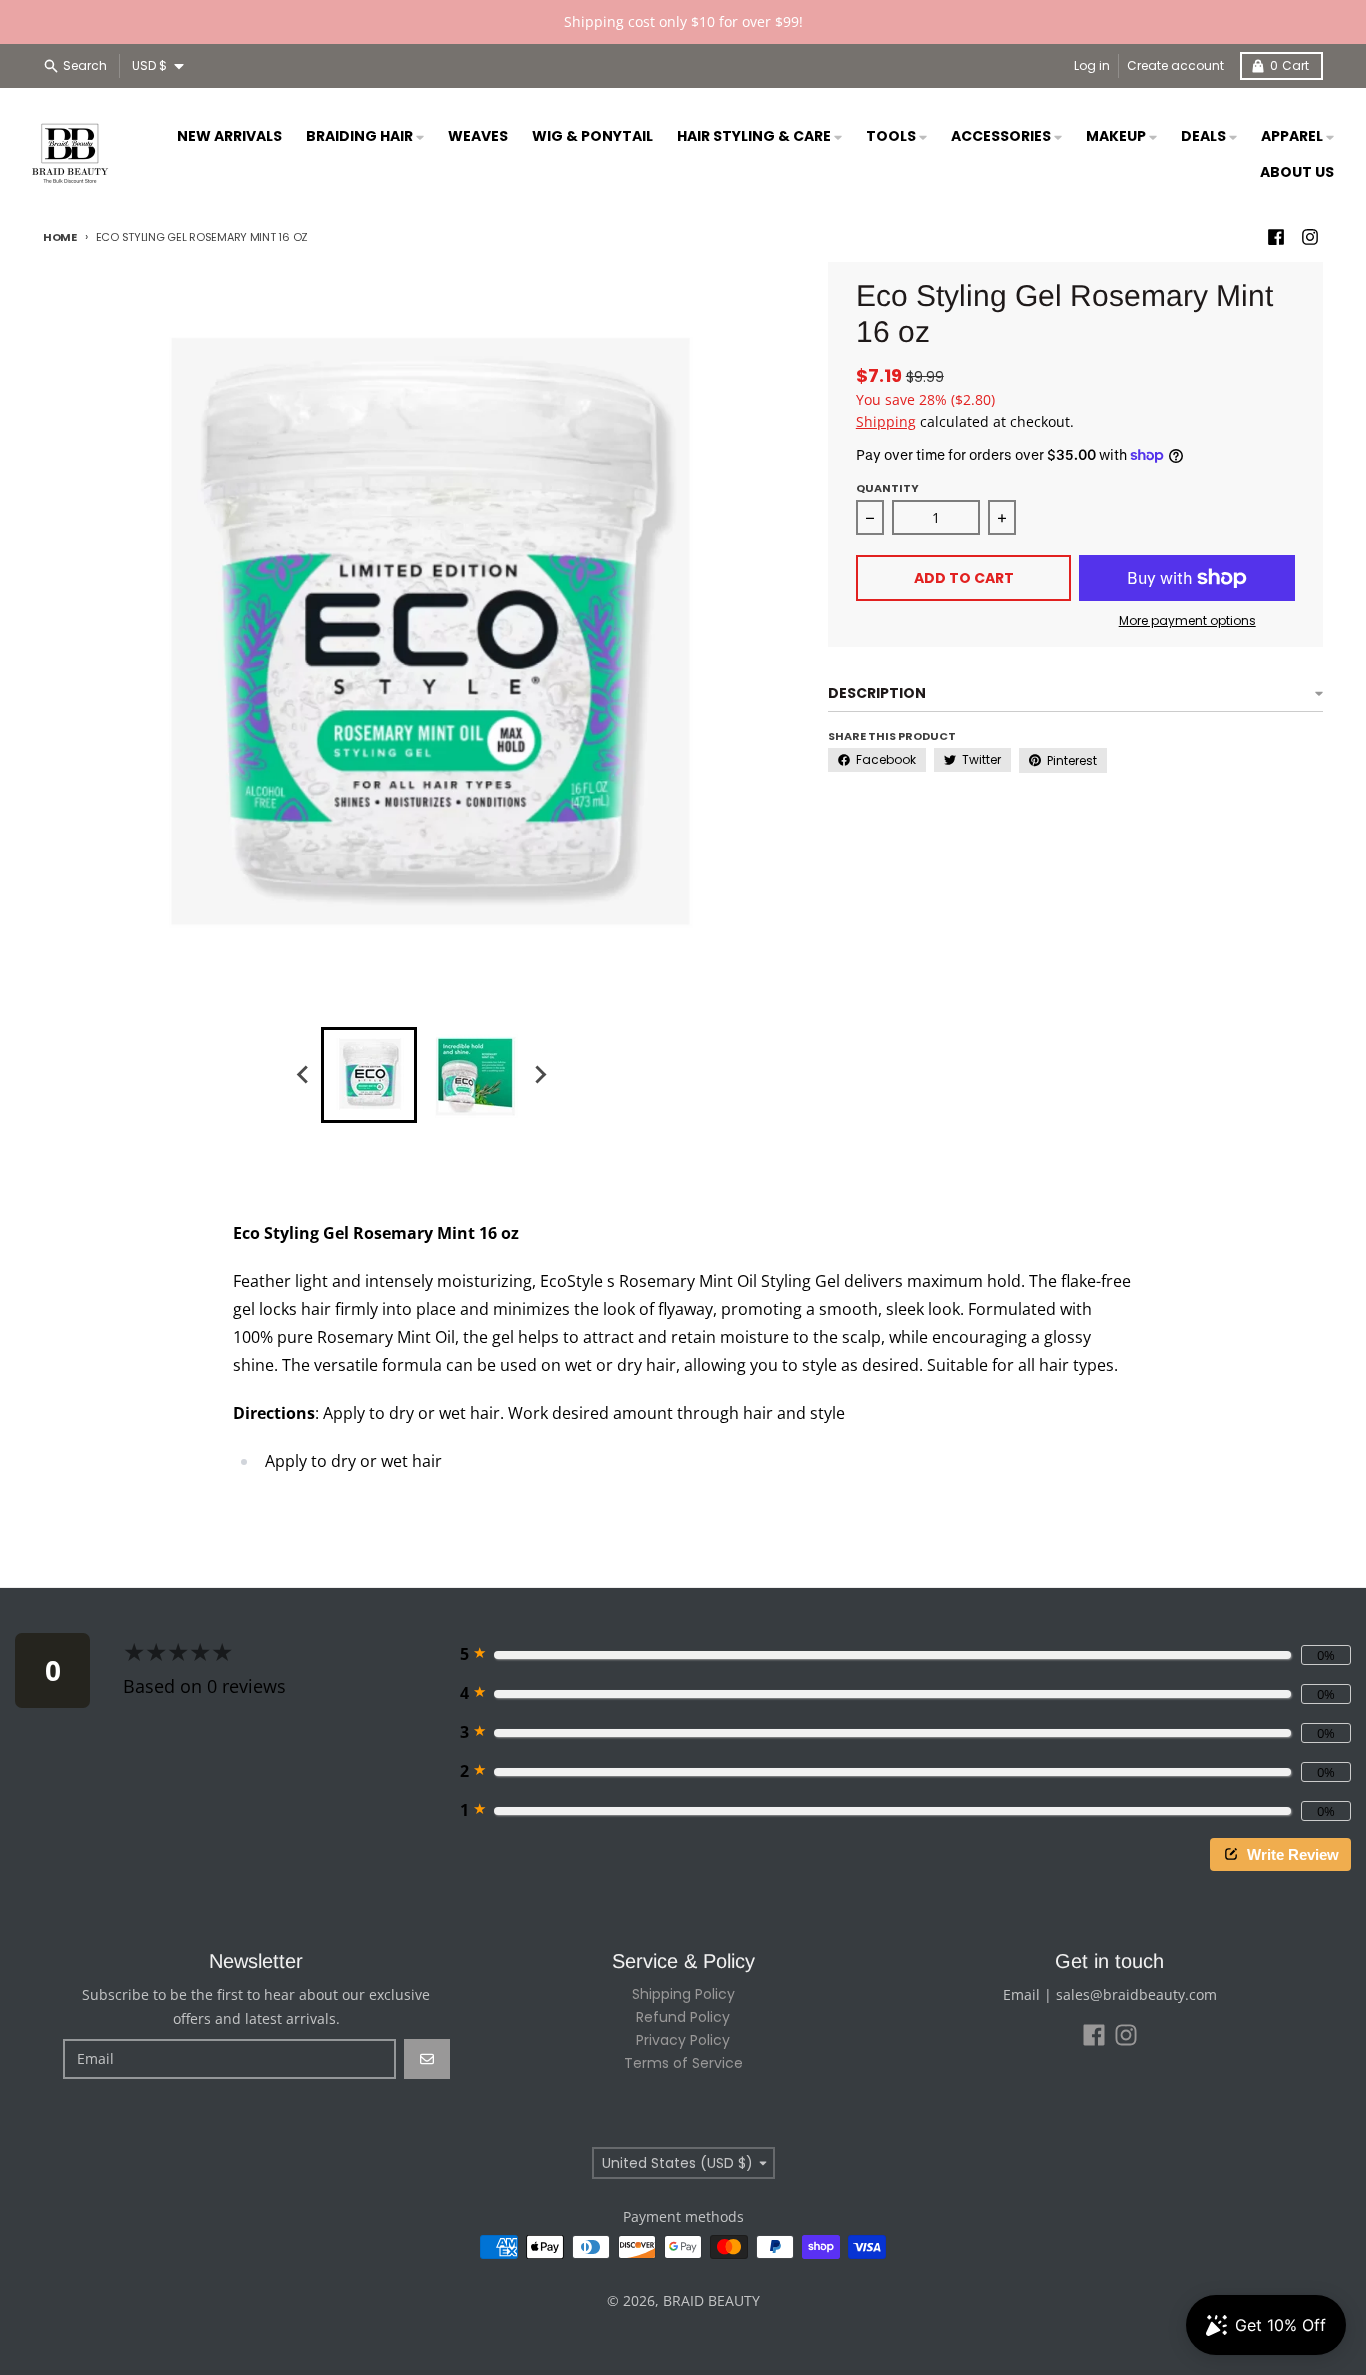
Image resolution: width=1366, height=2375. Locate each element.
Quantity (887, 488)
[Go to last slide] (303, 1075)
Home (60, 237)
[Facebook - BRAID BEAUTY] (1276, 237)
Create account (1175, 65)
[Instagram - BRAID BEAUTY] (1310, 237)
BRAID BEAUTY (711, 2300)
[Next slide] (539, 1075)
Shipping (886, 421)
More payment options (1187, 621)
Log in (1092, 65)
